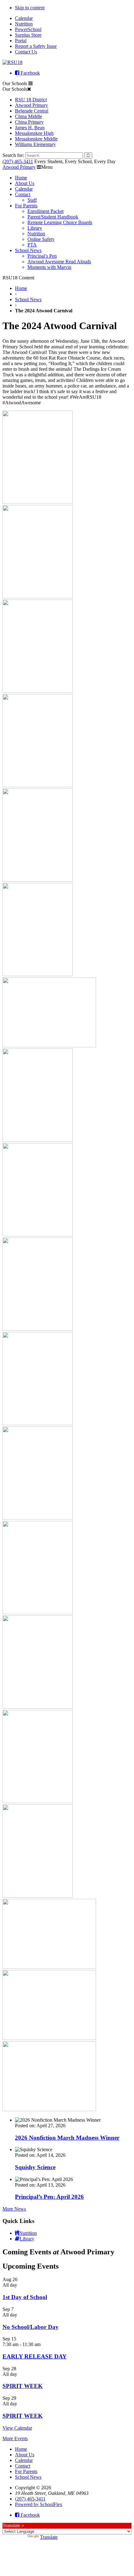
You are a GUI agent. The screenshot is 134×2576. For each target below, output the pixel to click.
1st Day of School (25, 2297)
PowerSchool (28, 29)
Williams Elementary (35, 144)
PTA (32, 245)
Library (35, 228)
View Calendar (17, 2428)
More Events (15, 2438)
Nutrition (24, 24)
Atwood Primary (31, 105)
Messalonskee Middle (36, 139)
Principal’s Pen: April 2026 (49, 2197)
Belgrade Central (32, 111)
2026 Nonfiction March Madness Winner (67, 2138)
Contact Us (26, 52)
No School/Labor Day (31, 2327)
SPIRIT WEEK (23, 2386)
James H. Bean (30, 128)
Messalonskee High (34, 133)
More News (14, 2209)
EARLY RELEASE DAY (35, 2356)
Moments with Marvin (49, 267)
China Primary (29, 122)
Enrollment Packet (45, 211)
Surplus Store (28, 35)
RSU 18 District (31, 100)
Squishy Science (35, 2167)
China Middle (29, 116)
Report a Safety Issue (36, 46)
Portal (21, 41)
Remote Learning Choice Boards (60, 222)
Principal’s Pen (42, 256)
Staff (32, 200)
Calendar (24, 18)
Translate (49, 2537)
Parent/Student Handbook (53, 217)
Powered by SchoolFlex (39, 2504)
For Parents (26, 206)
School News (28, 250)
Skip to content (30, 8)
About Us (25, 183)
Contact (23, 194)
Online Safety (41, 239)
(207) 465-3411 (18, 161)
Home (21, 178)
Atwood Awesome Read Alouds (59, 262)
